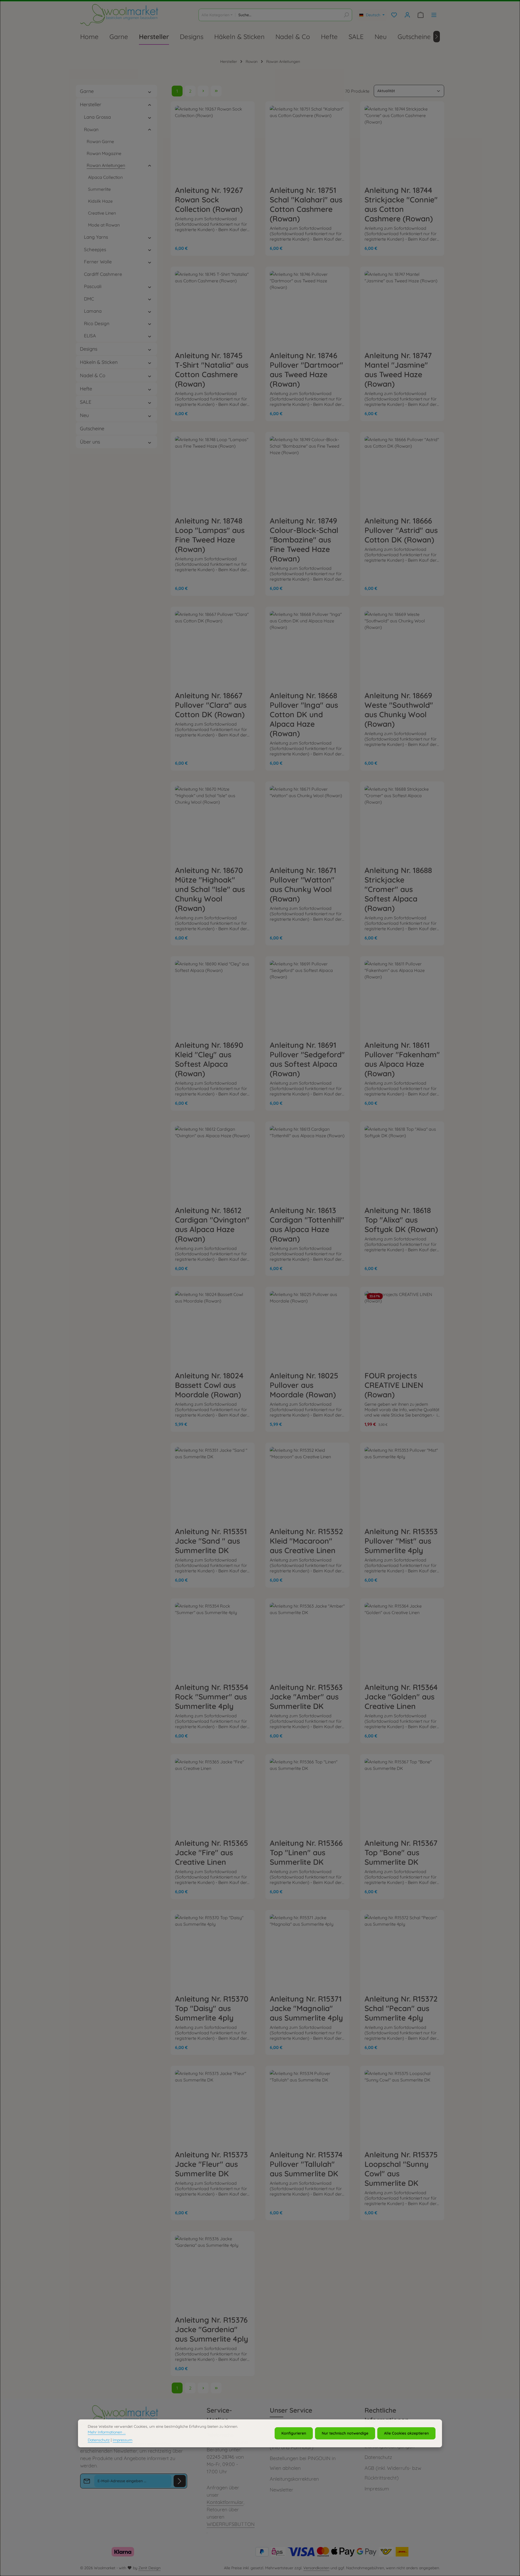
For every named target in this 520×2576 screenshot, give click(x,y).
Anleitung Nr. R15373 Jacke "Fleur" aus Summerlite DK (211, 2164)
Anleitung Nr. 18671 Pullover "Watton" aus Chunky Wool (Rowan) (303, 884)
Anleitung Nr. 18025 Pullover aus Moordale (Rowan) (304, 1385)
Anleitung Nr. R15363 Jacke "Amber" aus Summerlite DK (306, 1697)
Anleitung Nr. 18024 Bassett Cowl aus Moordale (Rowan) (209, 1385)
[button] (150, 91)
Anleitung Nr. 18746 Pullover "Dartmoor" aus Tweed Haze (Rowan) (306, 370)
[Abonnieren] (180, 2481)
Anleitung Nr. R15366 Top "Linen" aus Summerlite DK (306, 1852)
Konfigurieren (294, 2433)
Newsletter (282, 2490)
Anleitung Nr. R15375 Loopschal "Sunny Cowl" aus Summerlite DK (401, 2169)
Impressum (377, 2489)
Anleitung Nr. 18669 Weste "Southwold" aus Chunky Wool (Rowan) (399, 710)
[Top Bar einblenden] (434, 15)
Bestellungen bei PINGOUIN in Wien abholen (303, 2463)
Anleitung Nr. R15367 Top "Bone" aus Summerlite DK (401, 1852)
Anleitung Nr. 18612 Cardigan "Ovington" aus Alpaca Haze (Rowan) (212, 1224)
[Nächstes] (437, 37)
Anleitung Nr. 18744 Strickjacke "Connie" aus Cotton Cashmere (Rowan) (401, 204)
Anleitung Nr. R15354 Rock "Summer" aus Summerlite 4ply (212, 1697)
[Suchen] (346, 15)
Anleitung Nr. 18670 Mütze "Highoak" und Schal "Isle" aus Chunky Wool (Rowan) (210, 889)
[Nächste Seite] (203, 91)
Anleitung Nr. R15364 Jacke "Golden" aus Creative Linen (401, 1697)
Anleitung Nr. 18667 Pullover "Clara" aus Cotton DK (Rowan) (211, 705)
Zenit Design (149, 2568)
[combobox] (288, 15)
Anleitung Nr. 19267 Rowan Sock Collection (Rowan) (209, 200)
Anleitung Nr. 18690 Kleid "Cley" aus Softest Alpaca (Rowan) (209, 1059)
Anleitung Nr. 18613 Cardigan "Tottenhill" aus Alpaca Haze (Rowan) (307, 1224)
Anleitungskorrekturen (294, 2479)
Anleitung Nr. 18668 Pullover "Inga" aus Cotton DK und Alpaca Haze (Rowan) (304, 714)
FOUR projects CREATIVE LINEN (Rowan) (394, 1385)
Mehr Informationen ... (107, 2432)
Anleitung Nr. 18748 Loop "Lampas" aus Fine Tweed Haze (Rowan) (210, 535)
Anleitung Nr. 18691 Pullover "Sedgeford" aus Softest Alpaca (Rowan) (307, 1059)
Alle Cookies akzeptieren (406, 2433)
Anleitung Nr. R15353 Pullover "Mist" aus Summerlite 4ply (401, 1541)
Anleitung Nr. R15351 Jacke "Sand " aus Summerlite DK (211, 1541)
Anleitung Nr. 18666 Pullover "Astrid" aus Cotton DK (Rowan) (401, 530)
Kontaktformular (225, 2502)
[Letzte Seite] (216, 91)
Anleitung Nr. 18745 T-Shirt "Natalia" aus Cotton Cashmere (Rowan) (212, 370)
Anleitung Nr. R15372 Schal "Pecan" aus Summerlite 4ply (401, 2008)
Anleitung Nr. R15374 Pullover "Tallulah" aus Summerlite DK (306, 2164)
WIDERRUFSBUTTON (231, 2524)
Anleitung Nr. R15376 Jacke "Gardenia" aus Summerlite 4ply (212, 2329)
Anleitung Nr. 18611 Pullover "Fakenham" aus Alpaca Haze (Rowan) (402, 1059)
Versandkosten (316, 2568)
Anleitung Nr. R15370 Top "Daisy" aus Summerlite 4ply (212, 2008)
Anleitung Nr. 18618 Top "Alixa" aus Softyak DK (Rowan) (401, 1220)
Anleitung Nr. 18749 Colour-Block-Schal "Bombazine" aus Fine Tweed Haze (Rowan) (304, 540)
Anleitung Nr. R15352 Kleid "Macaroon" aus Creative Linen (306, 1541)
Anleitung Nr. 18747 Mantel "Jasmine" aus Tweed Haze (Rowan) (398, 370)
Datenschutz (378, 2457)
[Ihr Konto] (407, 15)
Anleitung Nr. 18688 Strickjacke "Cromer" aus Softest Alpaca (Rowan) (398, 889)
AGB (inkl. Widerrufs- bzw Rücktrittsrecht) (393, 2473)
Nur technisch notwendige (345, 2433)
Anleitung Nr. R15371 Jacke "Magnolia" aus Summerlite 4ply (306, 2008)
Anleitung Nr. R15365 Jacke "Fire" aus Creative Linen (212, 1852)
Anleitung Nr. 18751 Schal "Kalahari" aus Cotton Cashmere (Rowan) (306, 204)
